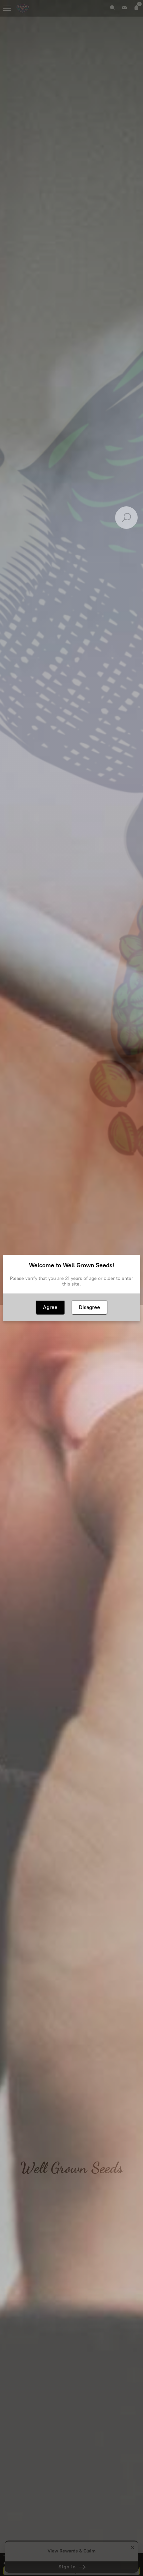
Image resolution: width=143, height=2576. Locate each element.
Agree (50, 1307)
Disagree (89, 1307)
